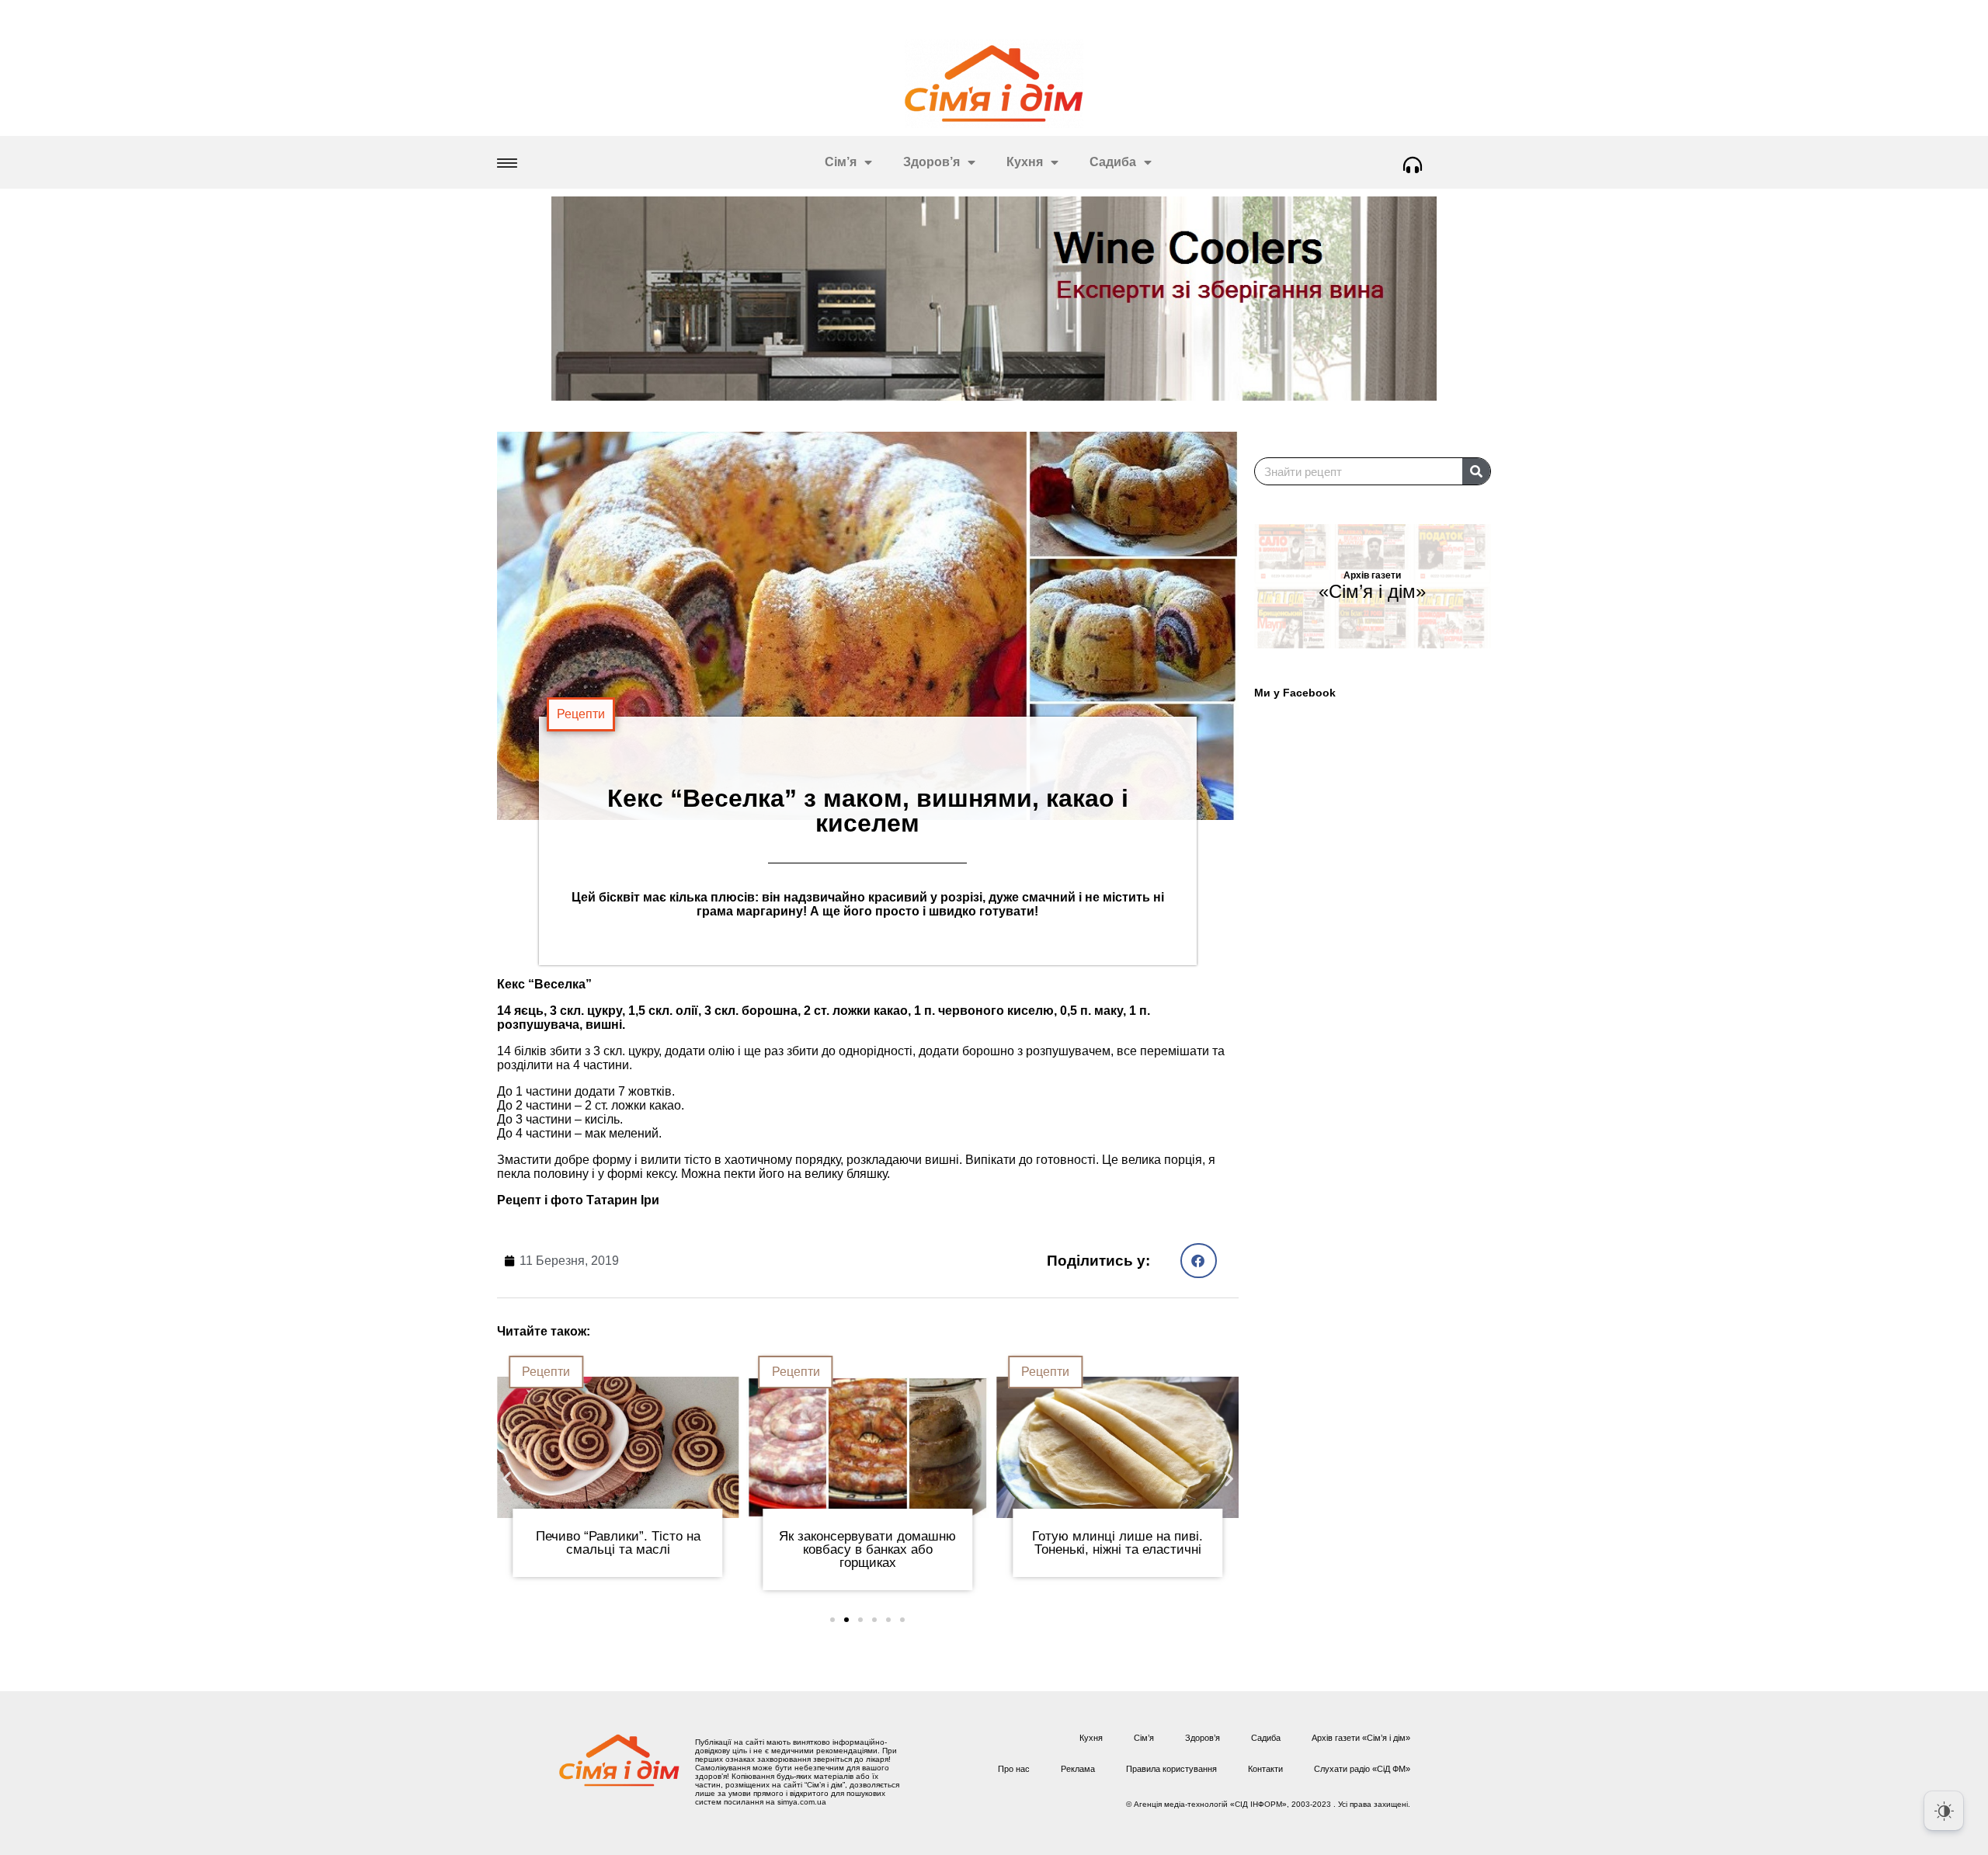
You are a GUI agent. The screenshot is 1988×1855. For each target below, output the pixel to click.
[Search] (1476, 471)
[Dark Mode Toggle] (1944, 1811)
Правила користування (1171, 1769)
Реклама (1078, 1769)
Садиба (1113, 162)
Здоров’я (931, 162)
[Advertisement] (1380, 1131)
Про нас (1014, 1769)
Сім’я (841, 162)
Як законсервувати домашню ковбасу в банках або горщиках (697, 1549)
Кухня (1025, 162)
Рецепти (581, 714)
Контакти (1265, 1769)
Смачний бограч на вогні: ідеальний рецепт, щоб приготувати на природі (1197, 1549)
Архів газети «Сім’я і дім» (1361, 1738)
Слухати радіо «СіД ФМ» (1362, 1769)
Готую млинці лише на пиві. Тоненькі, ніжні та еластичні (947, 1543)
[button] (1199, 1261)
